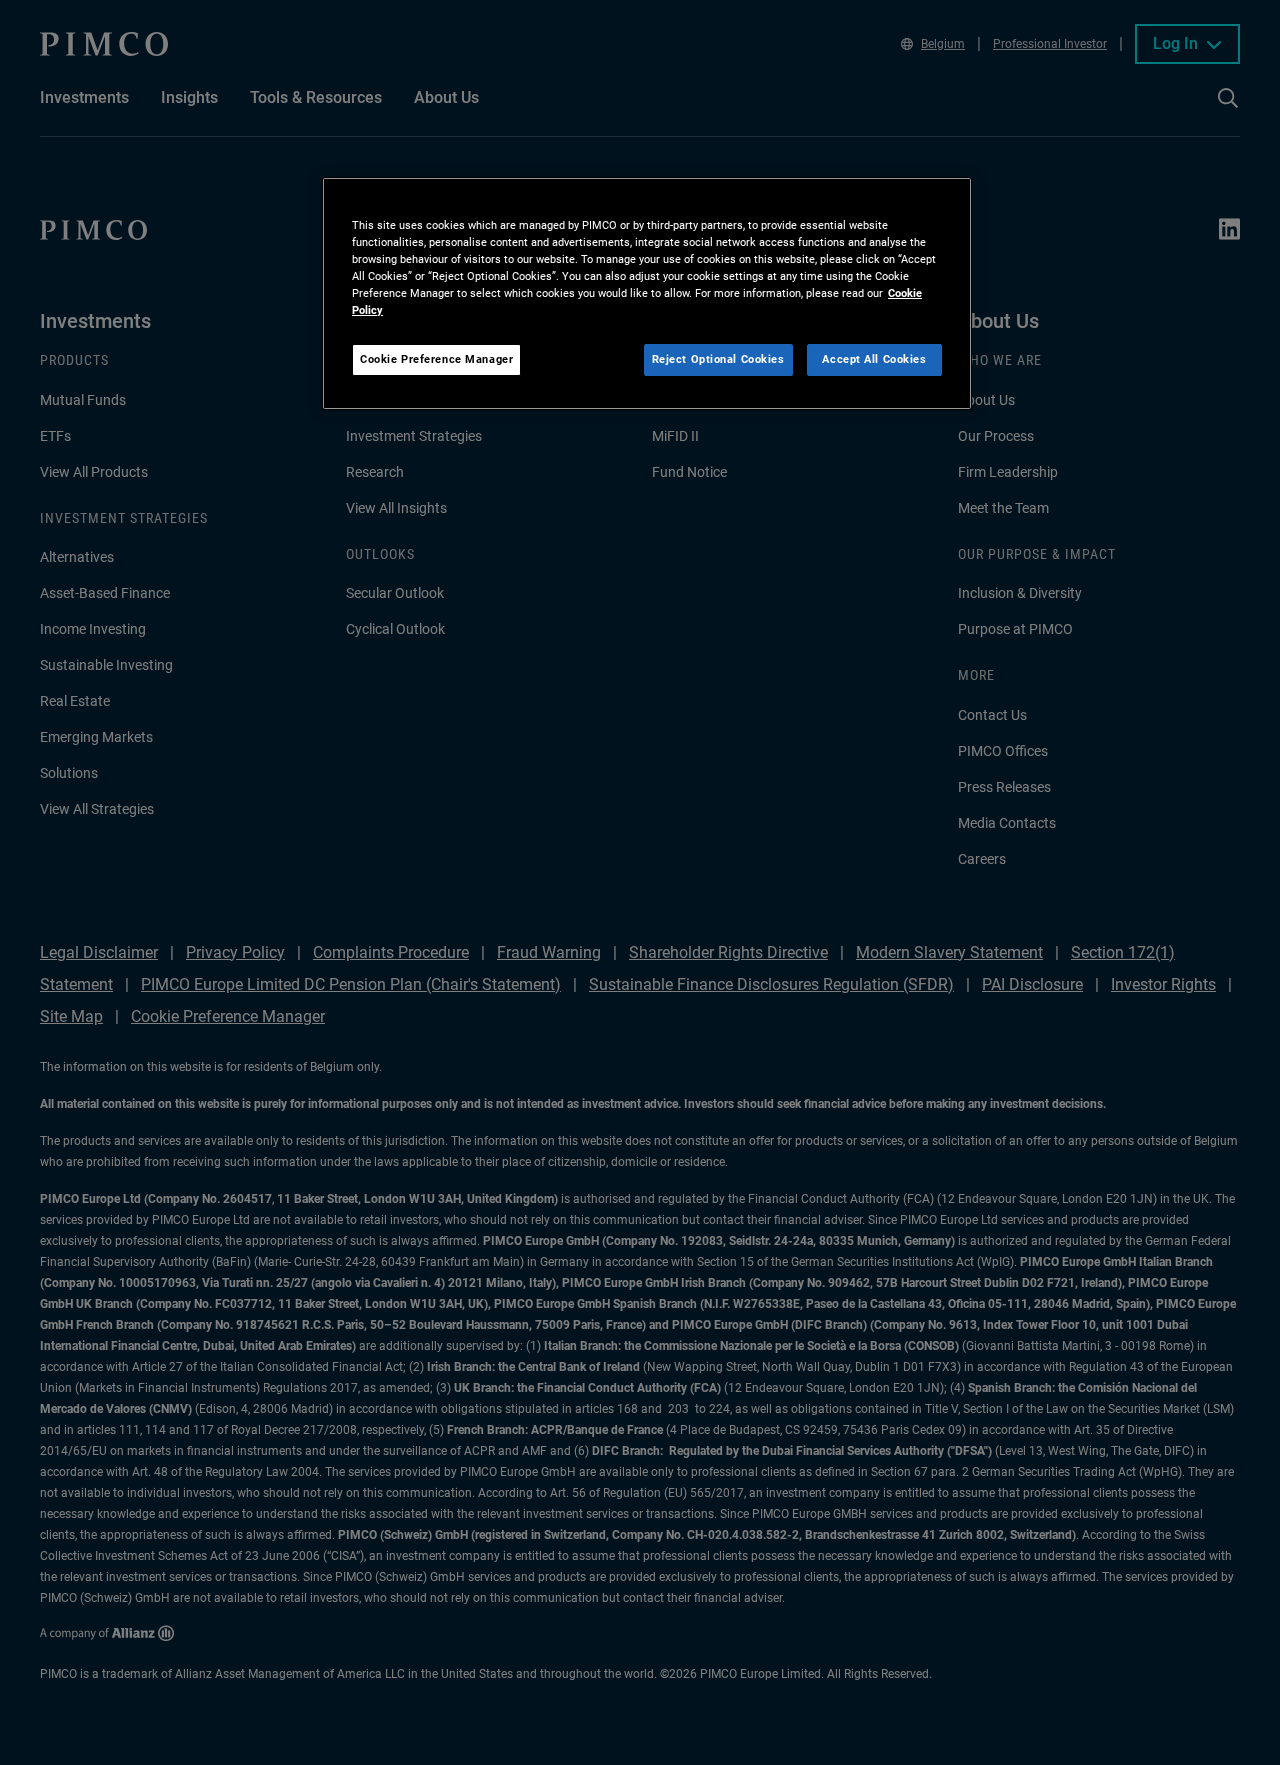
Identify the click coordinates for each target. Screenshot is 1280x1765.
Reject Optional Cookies (718, 359)
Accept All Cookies (874, 359)
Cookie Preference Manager (436, 359)
